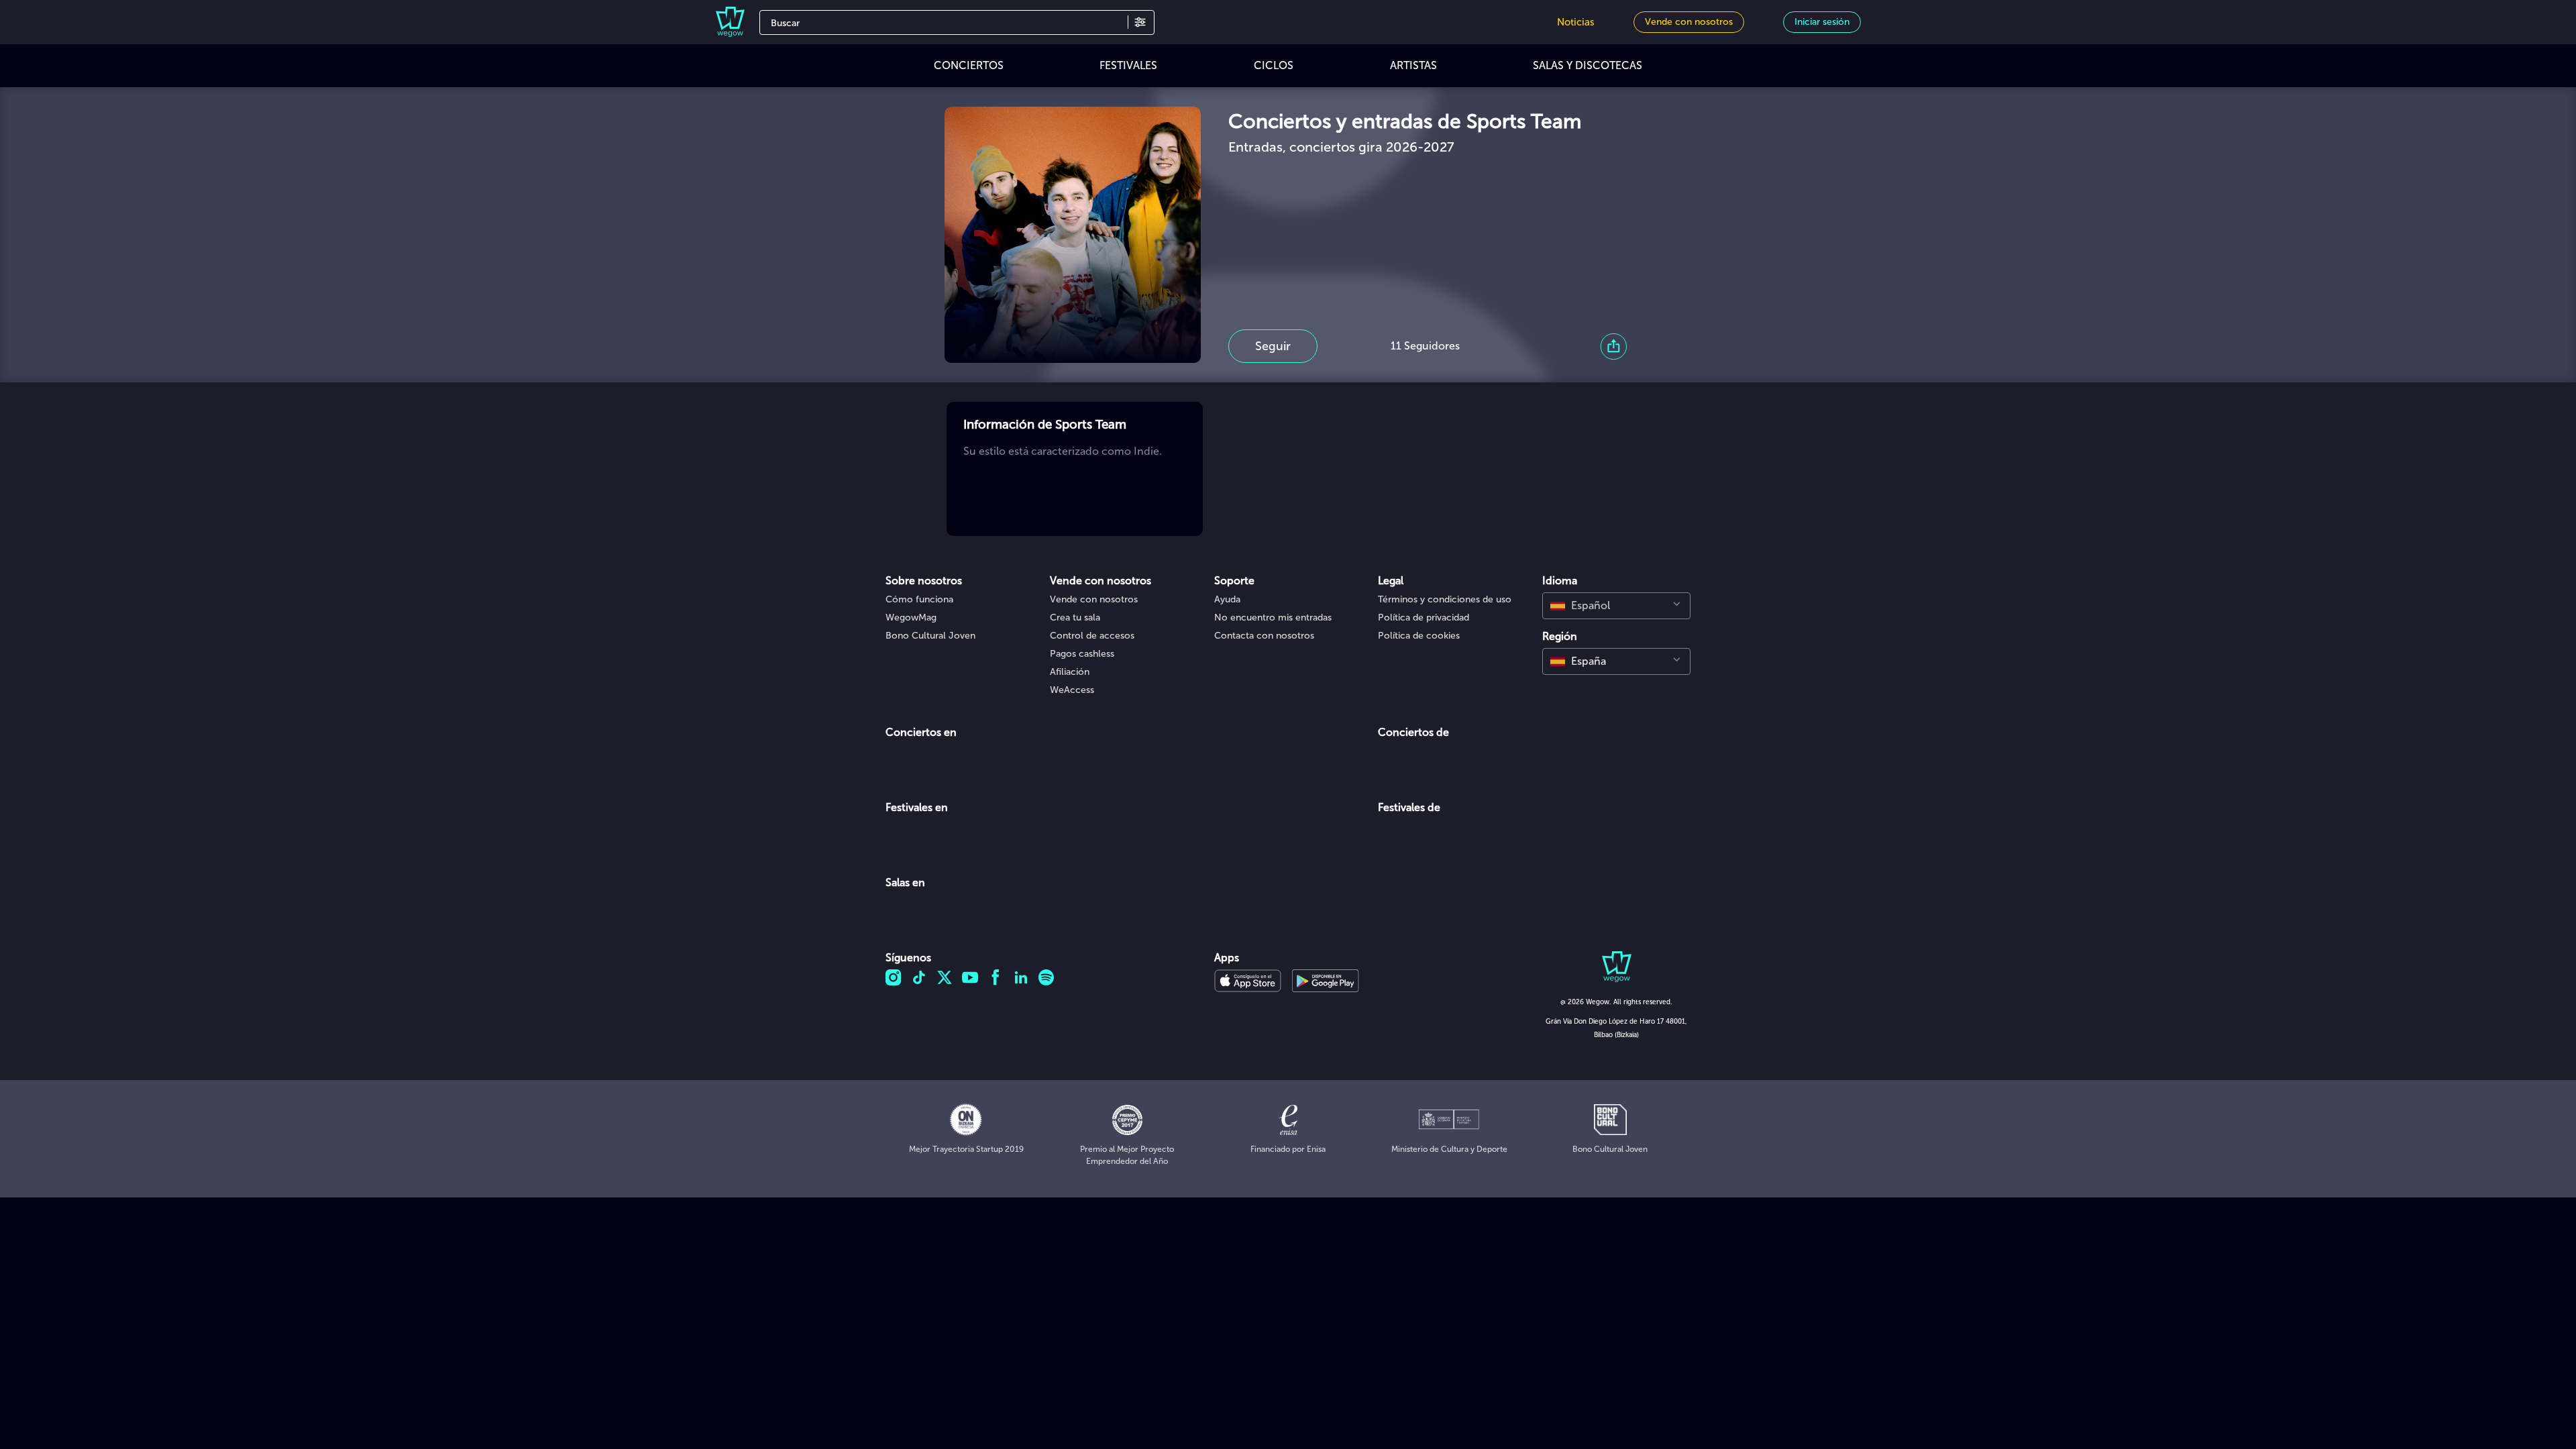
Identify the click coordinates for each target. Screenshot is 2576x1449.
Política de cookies (1419, 636)
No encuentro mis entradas (1273, 618)
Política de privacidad (1424, 618)
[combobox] (1616, 606)
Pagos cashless (1082, 654)
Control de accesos (1092, 636)
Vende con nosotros (1094, 599)
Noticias (1576, 22)
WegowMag (911, 618)
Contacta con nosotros (1264, 636)
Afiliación (1070, 672)
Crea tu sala (1075, 618)
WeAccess (1072, 690)
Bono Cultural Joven (930, 636)
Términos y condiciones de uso (1445, 599)
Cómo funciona (919, 599)
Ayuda (1227, 599)
